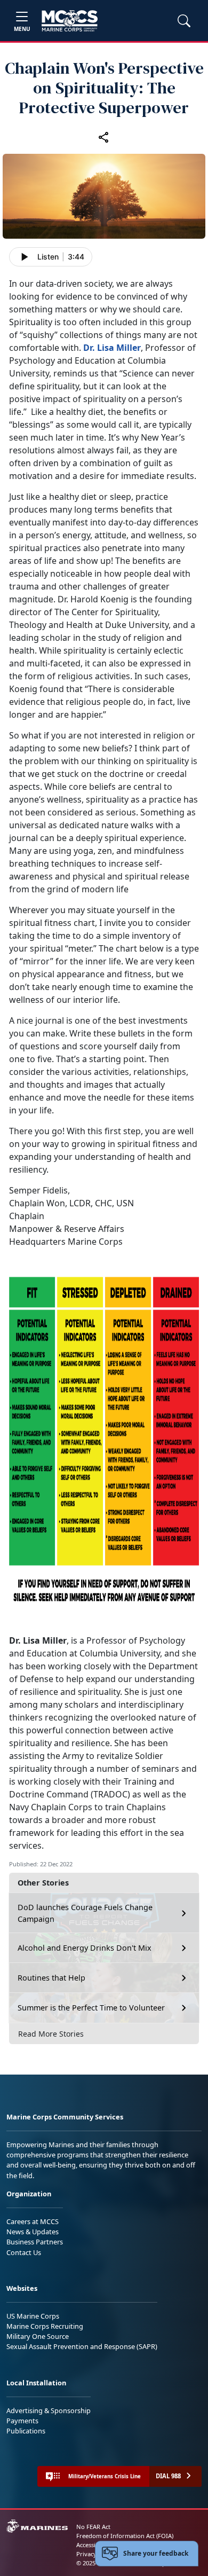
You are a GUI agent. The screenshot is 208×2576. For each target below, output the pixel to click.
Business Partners (35, 2242)
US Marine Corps (33, 2316)
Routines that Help (51, 1978)
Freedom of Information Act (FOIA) (125, 2536)
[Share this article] (104, 137)
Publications (26, 2431)
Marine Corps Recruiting (45, 2326)
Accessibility (93, 2545)
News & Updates (33, 2232)
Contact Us (24, 2252)
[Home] (70, 21)
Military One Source (38, 2336)
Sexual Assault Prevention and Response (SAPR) (82, 2346)
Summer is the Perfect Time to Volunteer (91, 2008)
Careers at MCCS (33, 2221)
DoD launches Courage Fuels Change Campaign (85, 1913)
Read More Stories (51, 2034)
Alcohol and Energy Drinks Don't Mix (85, 1948)
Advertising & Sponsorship (49, 2410)
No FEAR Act (93, 2527)
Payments (22, 2421)
